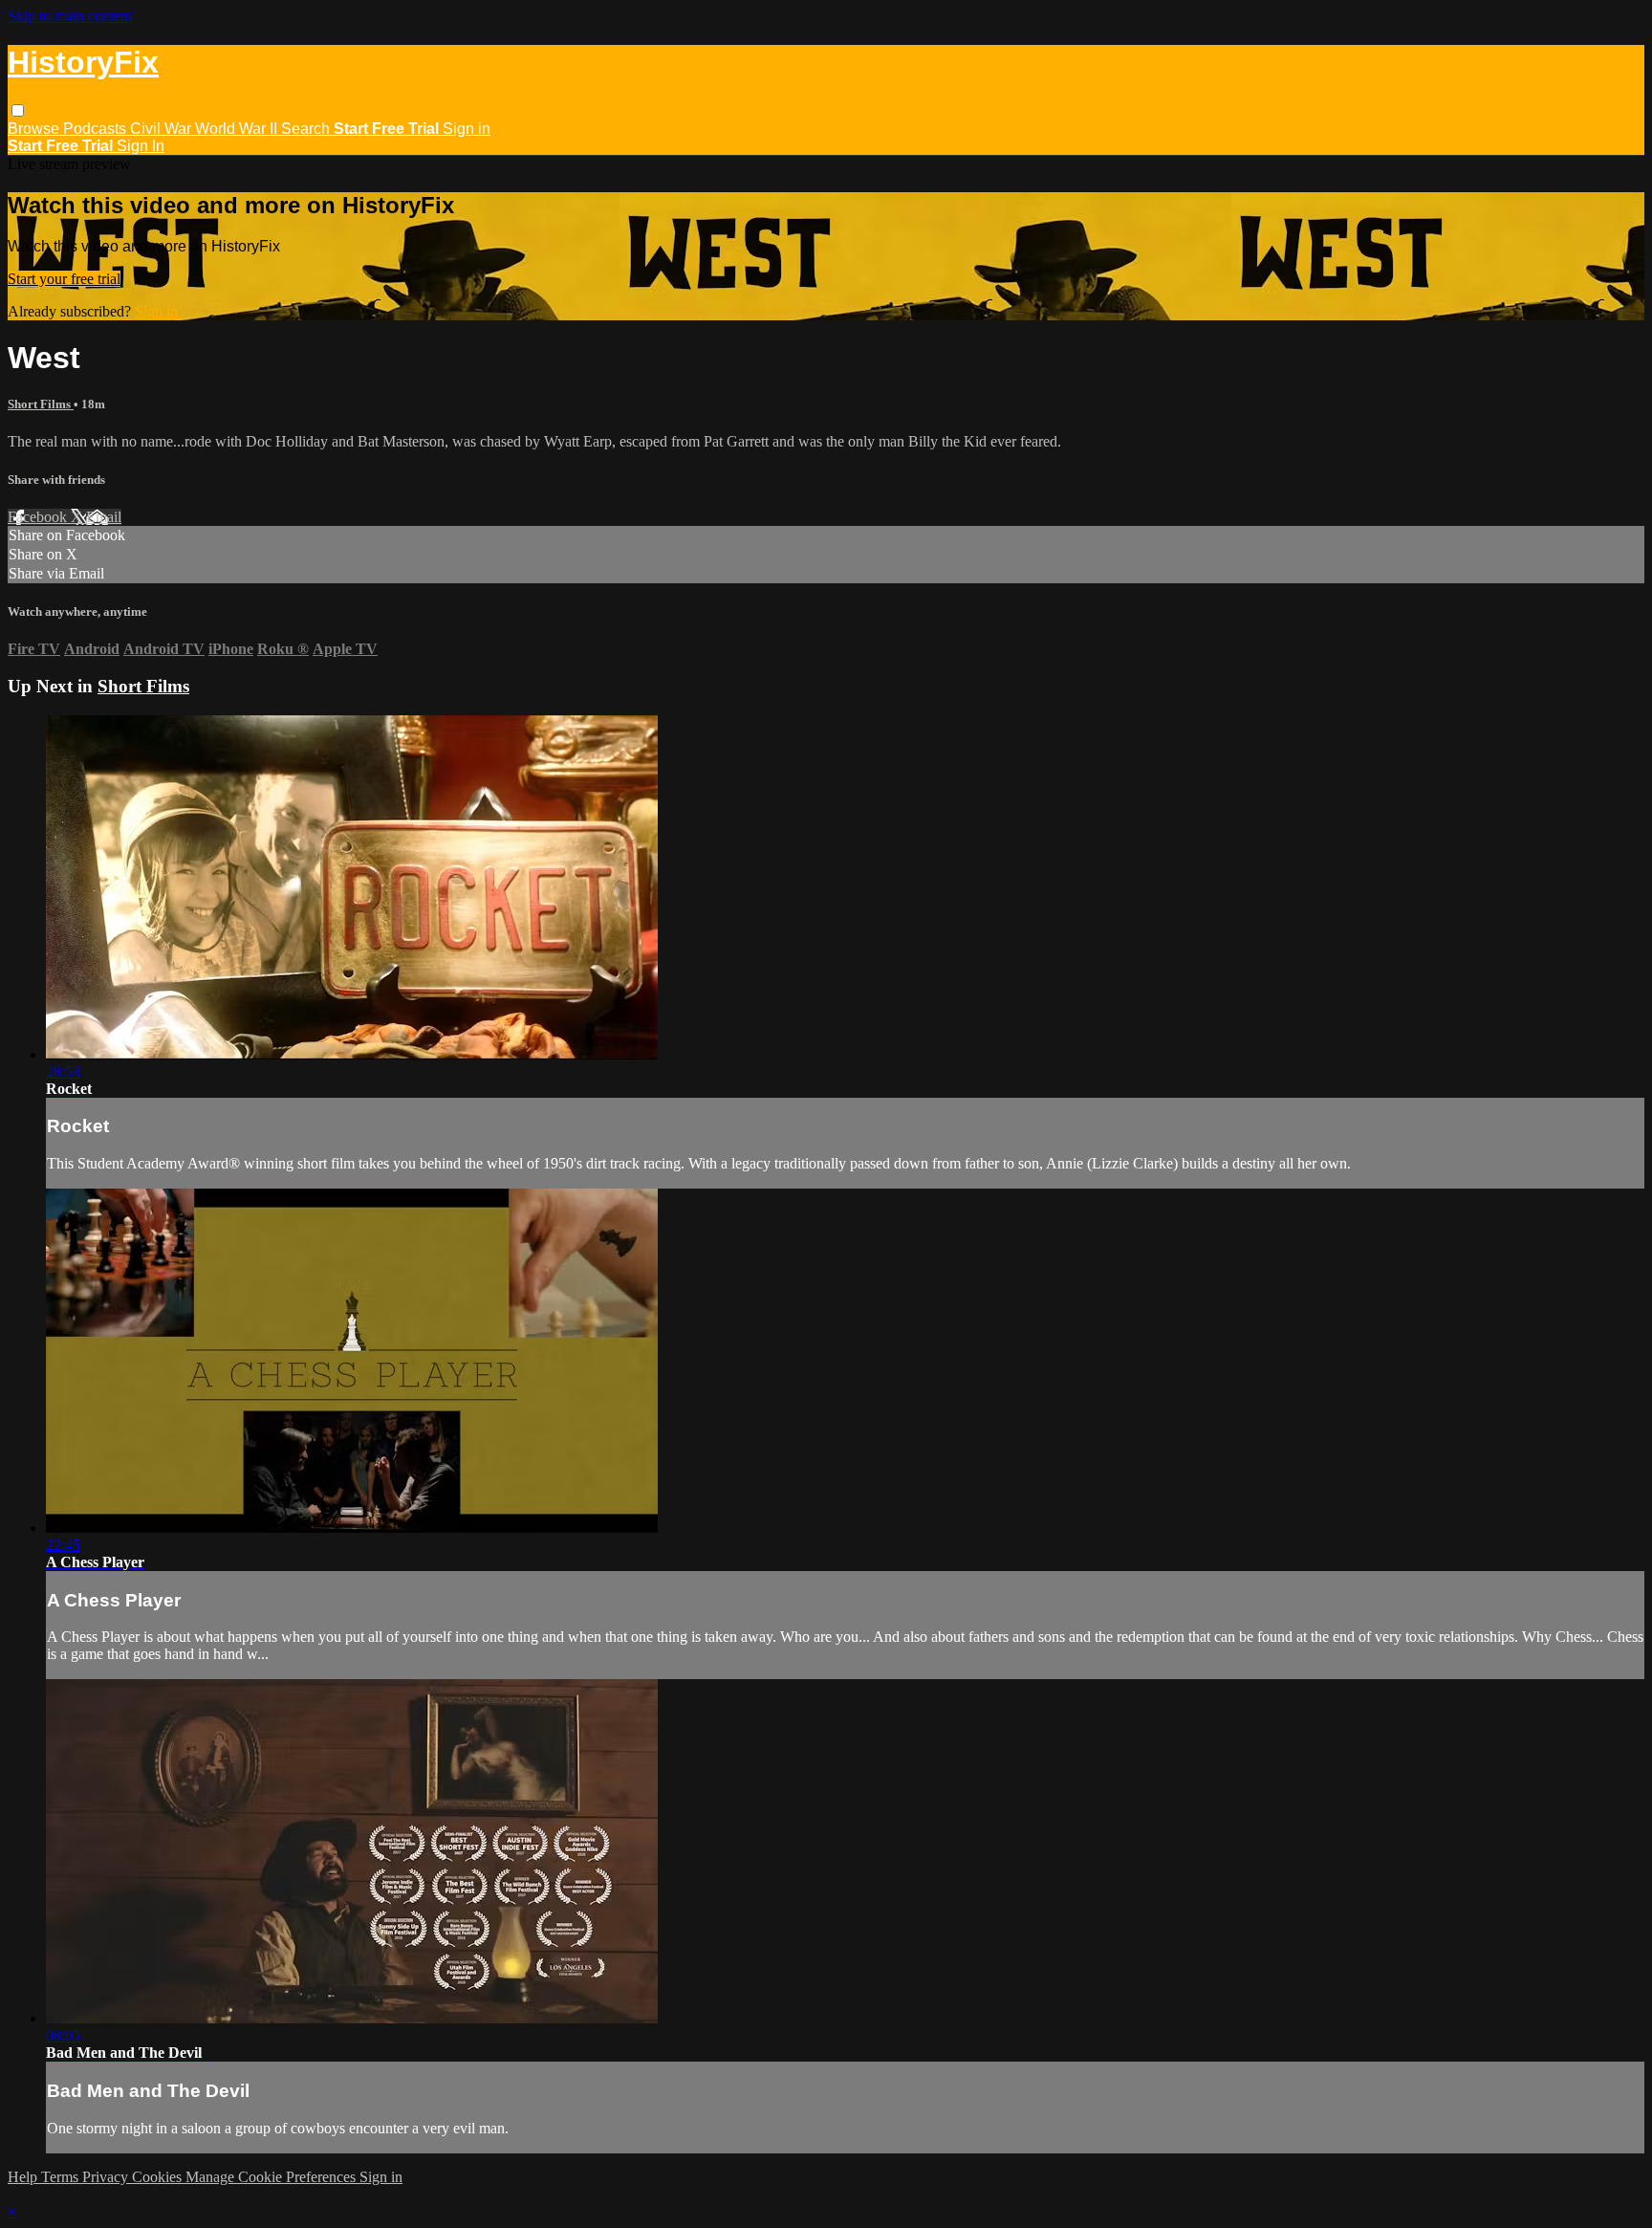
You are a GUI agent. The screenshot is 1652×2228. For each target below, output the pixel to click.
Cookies (159, 2177)
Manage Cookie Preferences (272, 2177)
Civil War (163, 129)
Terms (62, 2177)
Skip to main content (70, 16)
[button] (18, 110)
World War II (238, 129)
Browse (35, 129)
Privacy (107, 2177)
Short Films (41, 404)
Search (307, 129)
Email (104, 517)
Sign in (467, 129)
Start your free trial (64, 279)
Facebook (39, 517)
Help (24, 2177)
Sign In (141, 146)
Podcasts (97, 129)
